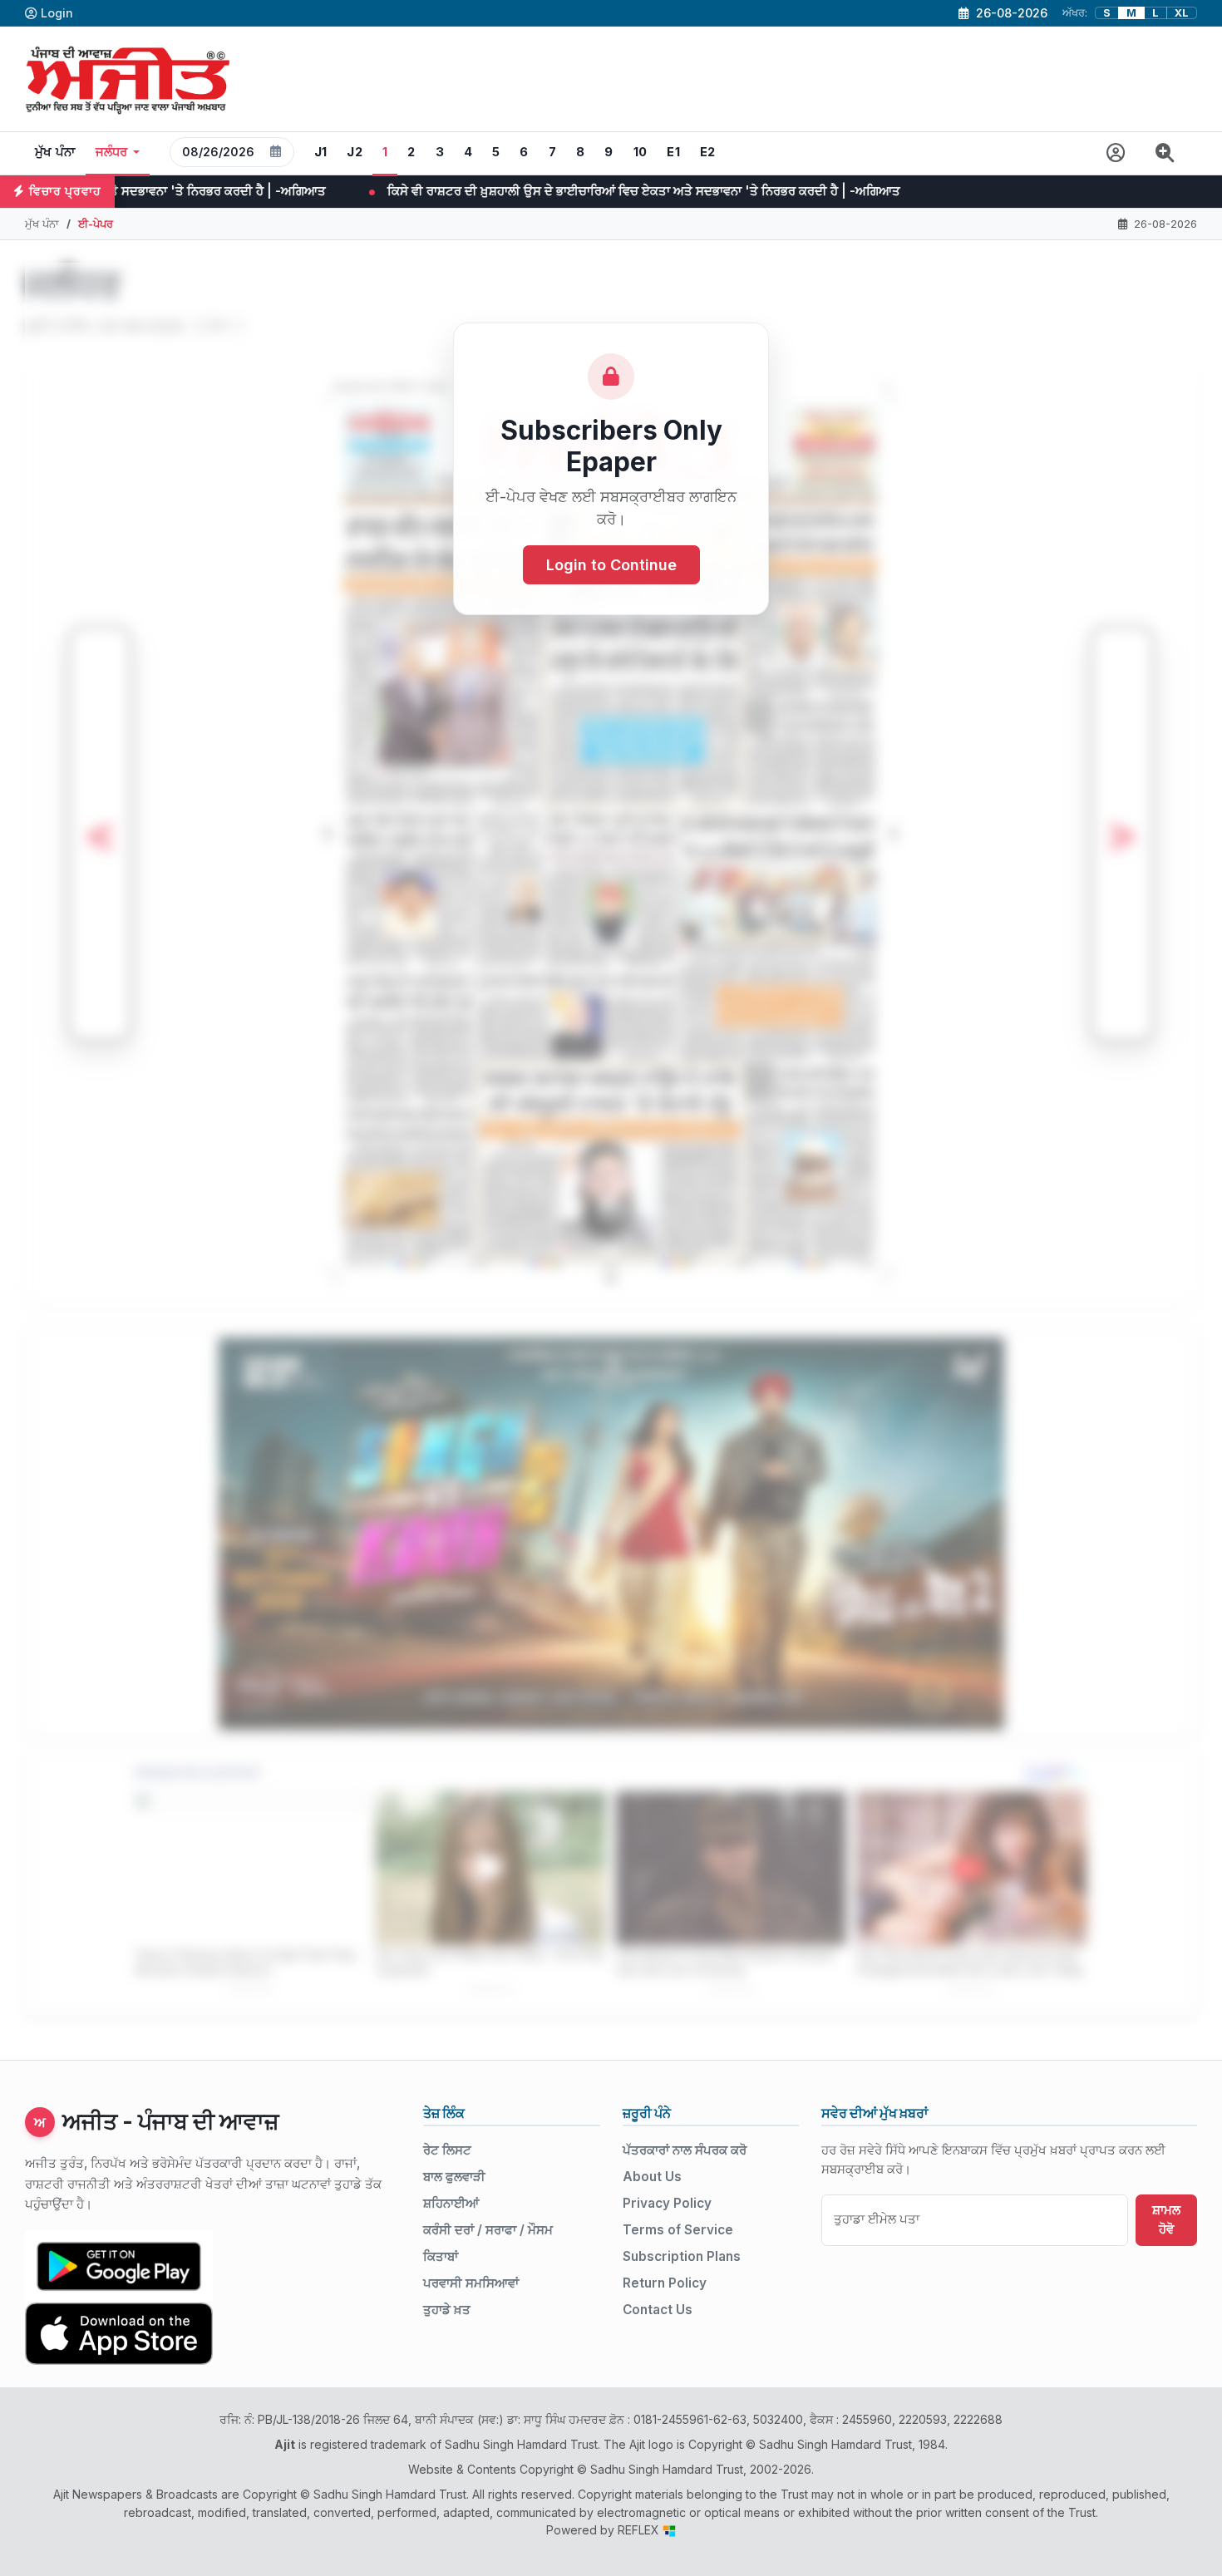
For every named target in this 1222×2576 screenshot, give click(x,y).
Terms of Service (678, 2230)
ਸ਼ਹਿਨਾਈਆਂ (451, 2203)
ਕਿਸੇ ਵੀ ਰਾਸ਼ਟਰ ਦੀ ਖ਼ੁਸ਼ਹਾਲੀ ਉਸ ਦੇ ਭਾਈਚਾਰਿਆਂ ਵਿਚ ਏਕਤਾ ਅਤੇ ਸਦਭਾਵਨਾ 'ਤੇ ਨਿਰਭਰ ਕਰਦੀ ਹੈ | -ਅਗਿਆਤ (298, 191)
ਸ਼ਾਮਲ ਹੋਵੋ (1166, 2219)
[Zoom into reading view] (1165, 153)
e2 (708, 152)
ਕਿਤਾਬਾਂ (441, 2256)
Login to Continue (611, 565)
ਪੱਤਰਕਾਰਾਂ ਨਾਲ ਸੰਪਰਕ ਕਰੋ (685, 2150)
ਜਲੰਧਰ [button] (112, 152)
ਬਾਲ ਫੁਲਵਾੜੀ (454, 2177)
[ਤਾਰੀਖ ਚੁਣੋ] (276, 152)
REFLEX (640, 2530)
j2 (355, 152)
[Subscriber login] (1116, 153)
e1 (673, 152)
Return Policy (665, 2283)
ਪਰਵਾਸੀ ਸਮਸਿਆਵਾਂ (471, 2283)
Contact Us (658, 2310)
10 (641, 152)
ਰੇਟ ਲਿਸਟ (447, 2150)
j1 (321, 152)
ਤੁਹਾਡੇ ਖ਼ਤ (447, 2310)
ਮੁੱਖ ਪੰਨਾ (55, 152)
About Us (652, 2177)
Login (57, 13)
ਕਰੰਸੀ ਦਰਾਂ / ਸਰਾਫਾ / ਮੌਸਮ (488, 2230)
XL (1182, 13)
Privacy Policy (667, 2203)
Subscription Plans (682, 2256)
